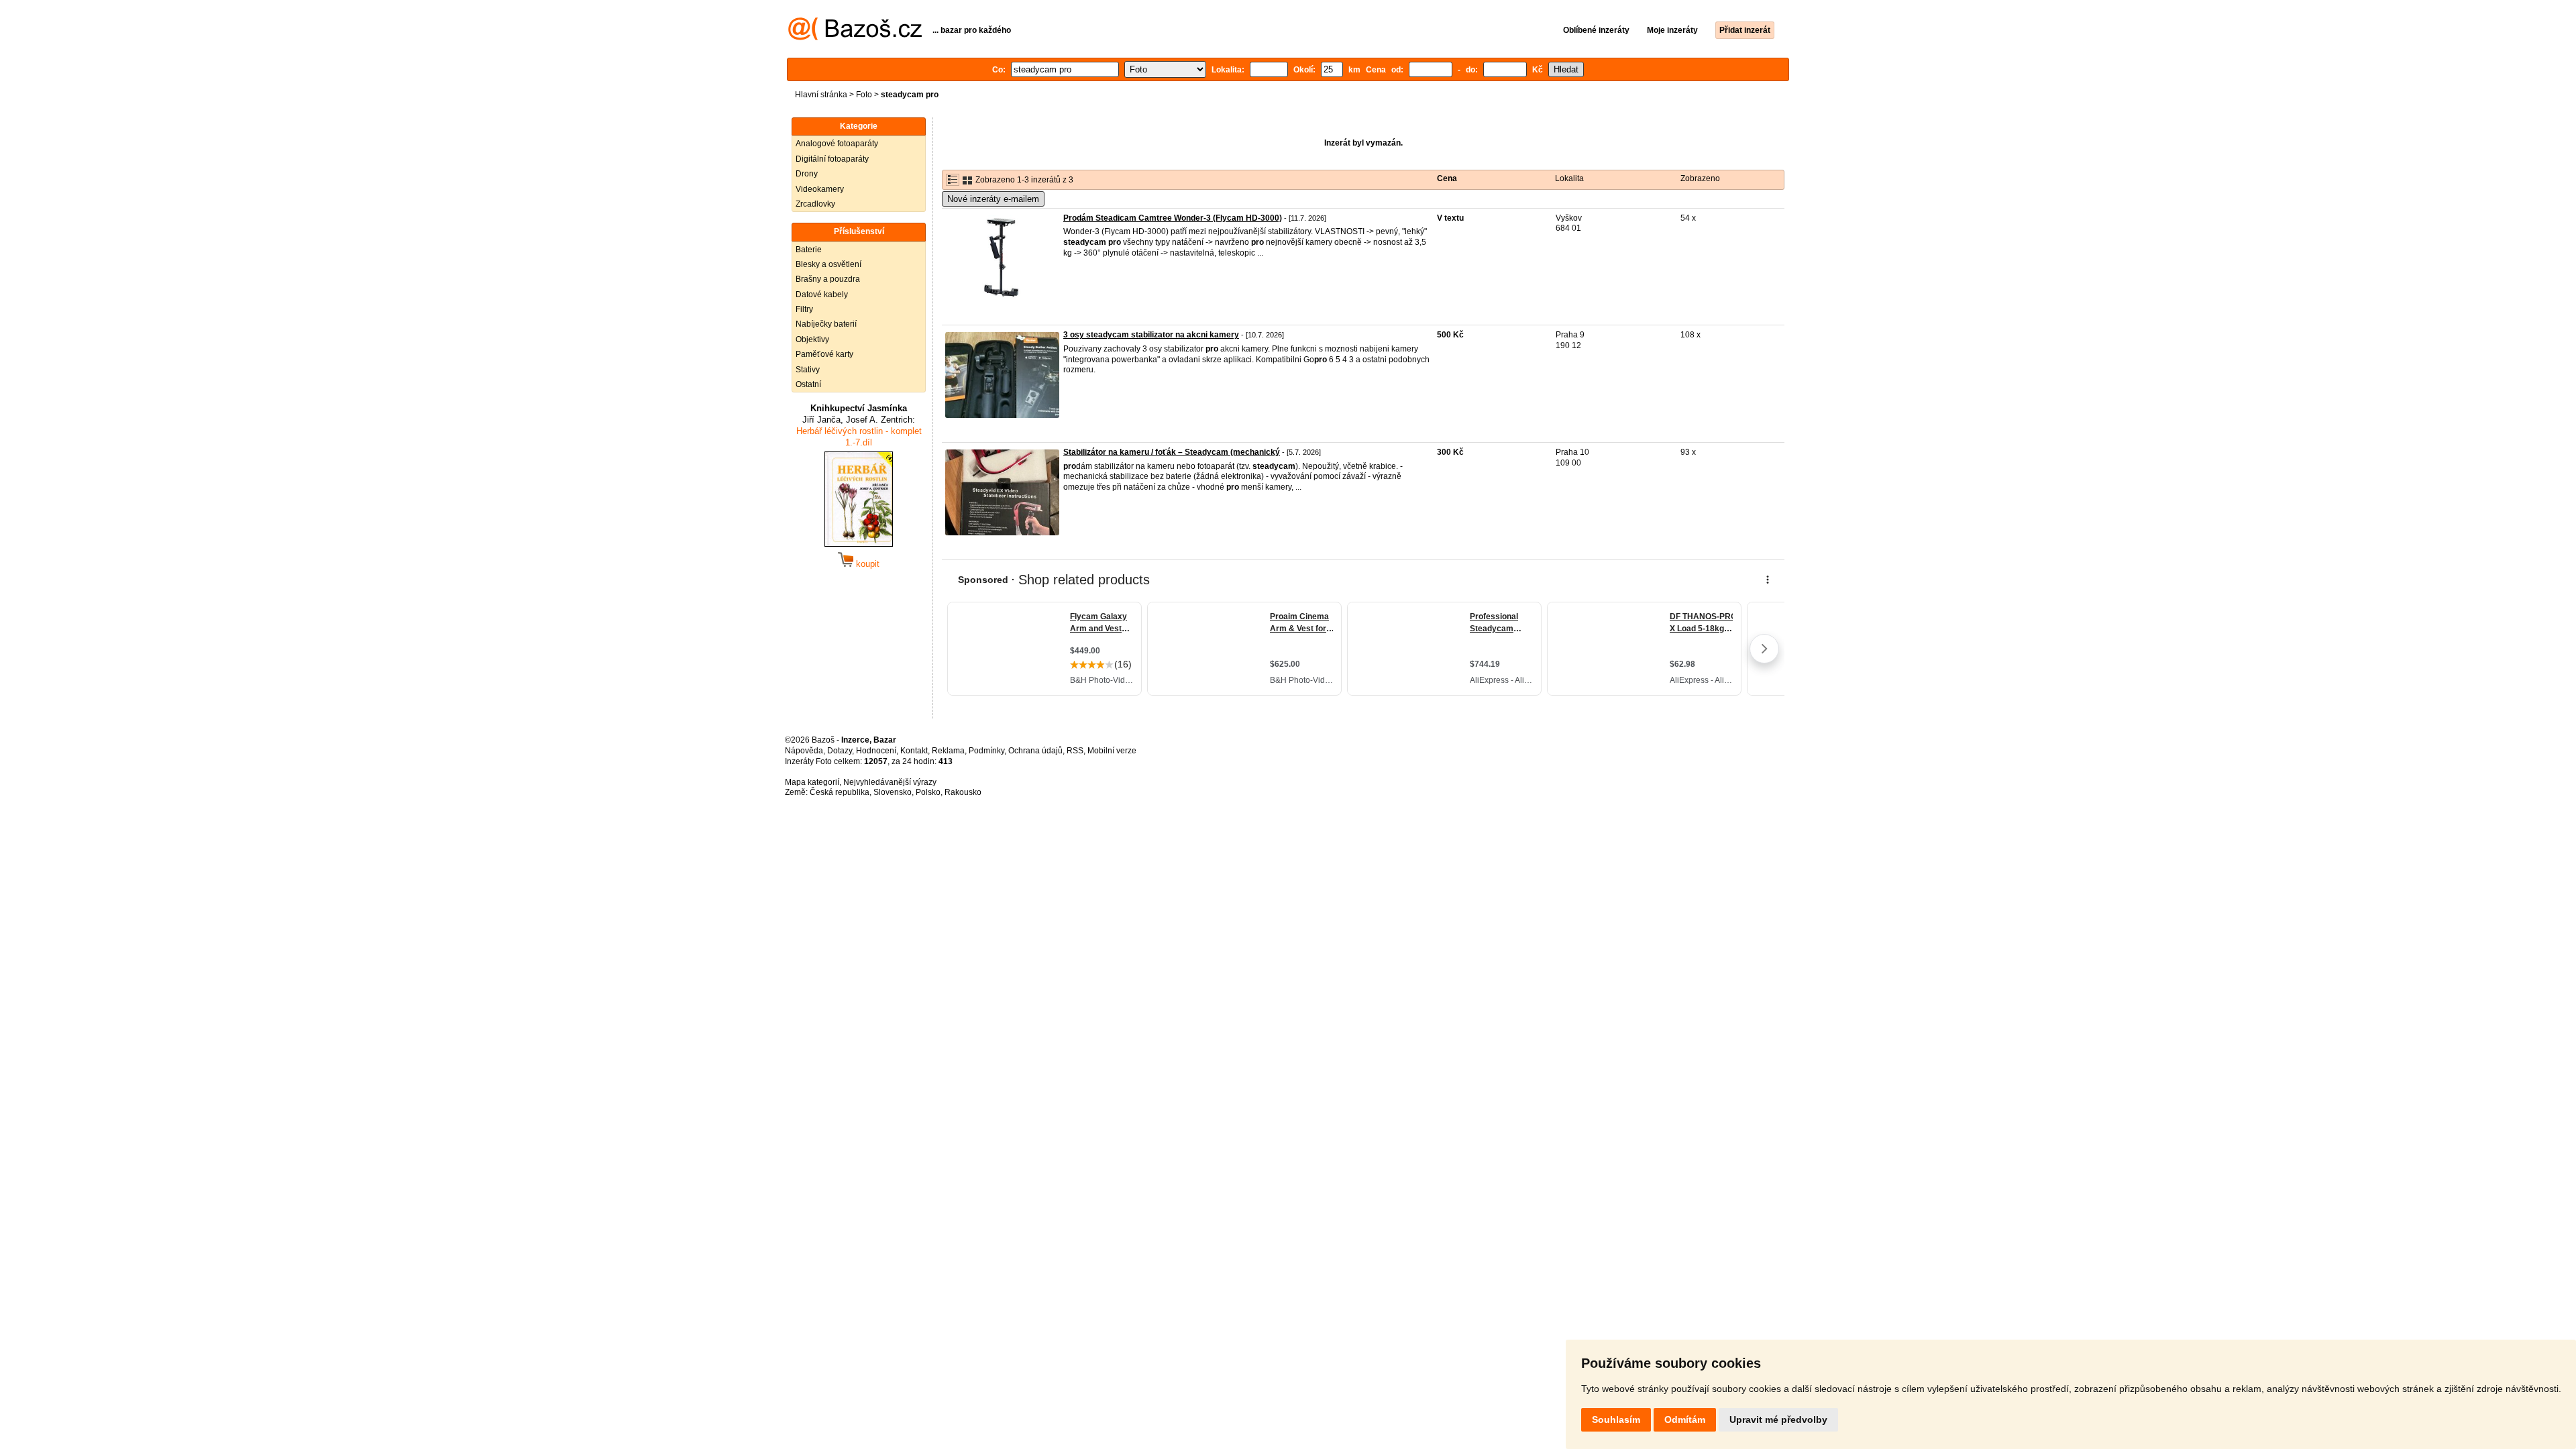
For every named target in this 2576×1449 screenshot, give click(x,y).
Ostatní (808, 384)
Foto (864, 95)
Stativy (808, 370)
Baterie (809, 250)
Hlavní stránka (821, 95)
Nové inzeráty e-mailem (993, 199)
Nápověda (804, 751)
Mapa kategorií (812, 782)
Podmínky (986, 751)
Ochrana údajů (1035, 751)
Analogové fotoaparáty (837, 144)
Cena (1447, 178)
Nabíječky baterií (826, 324)
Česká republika (840, 792)
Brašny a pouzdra (828, 279)
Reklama (948, 751)
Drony (807, 174)
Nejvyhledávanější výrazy (890, 782)
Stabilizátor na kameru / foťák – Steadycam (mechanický (1172, 452)
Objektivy (812, 339)
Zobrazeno (1700, 178)
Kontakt (914, 751)
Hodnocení (876, 751)
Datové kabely (822, 294)
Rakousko (963, 792)
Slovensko (893, 792)
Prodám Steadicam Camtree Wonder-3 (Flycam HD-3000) (1173, 218)
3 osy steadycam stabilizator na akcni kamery (1151, 335)
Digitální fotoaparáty (832, 159)
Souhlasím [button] (1616, 1419)
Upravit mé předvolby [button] (1778, 1419)
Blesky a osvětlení (828, 264)
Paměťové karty (824, 354)
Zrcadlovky (815, 204)
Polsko (928, 792)
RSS (1075, 751)
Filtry (804, 309)
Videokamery (820, 189)
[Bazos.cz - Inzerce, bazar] (855, 38)
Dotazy (840, 751)
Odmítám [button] (1685, 1419)
